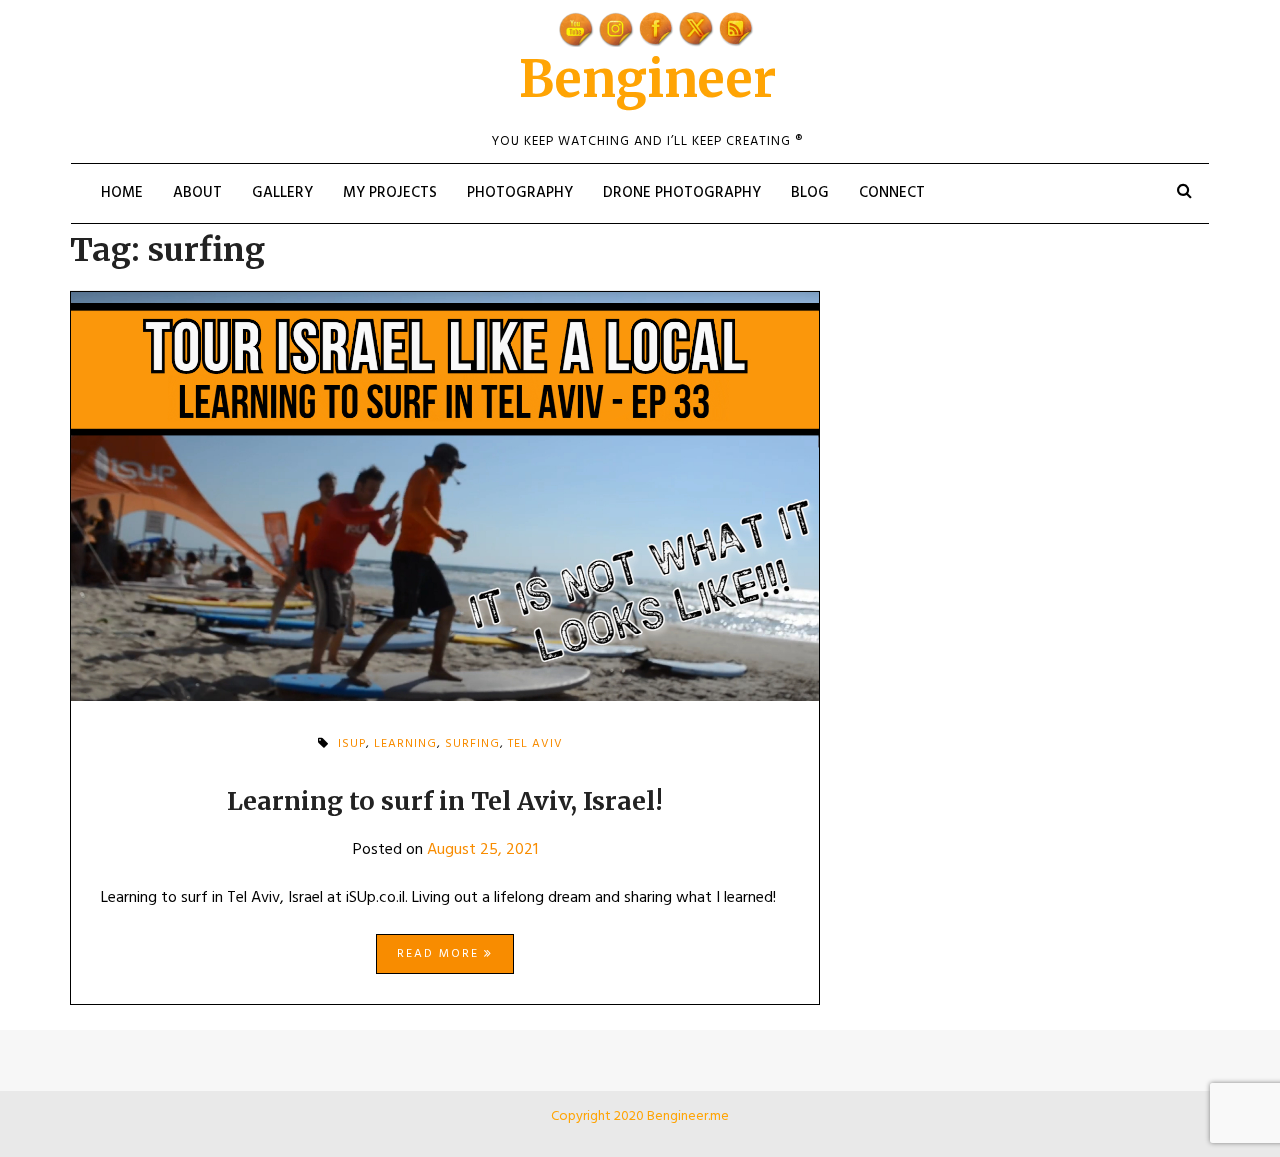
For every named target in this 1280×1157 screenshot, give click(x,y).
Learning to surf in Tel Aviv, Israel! (445, 801)
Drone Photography (682, 193)
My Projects (390, 193)
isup (352, 744)
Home (122, 193)
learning (405, 744)
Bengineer (647, 79)
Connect (892, 193)
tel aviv (535, 744)
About (197, 193)
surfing (472, 744)
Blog (810, 193)
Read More (440, 954)
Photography (520, 193)
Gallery (282, 193)
